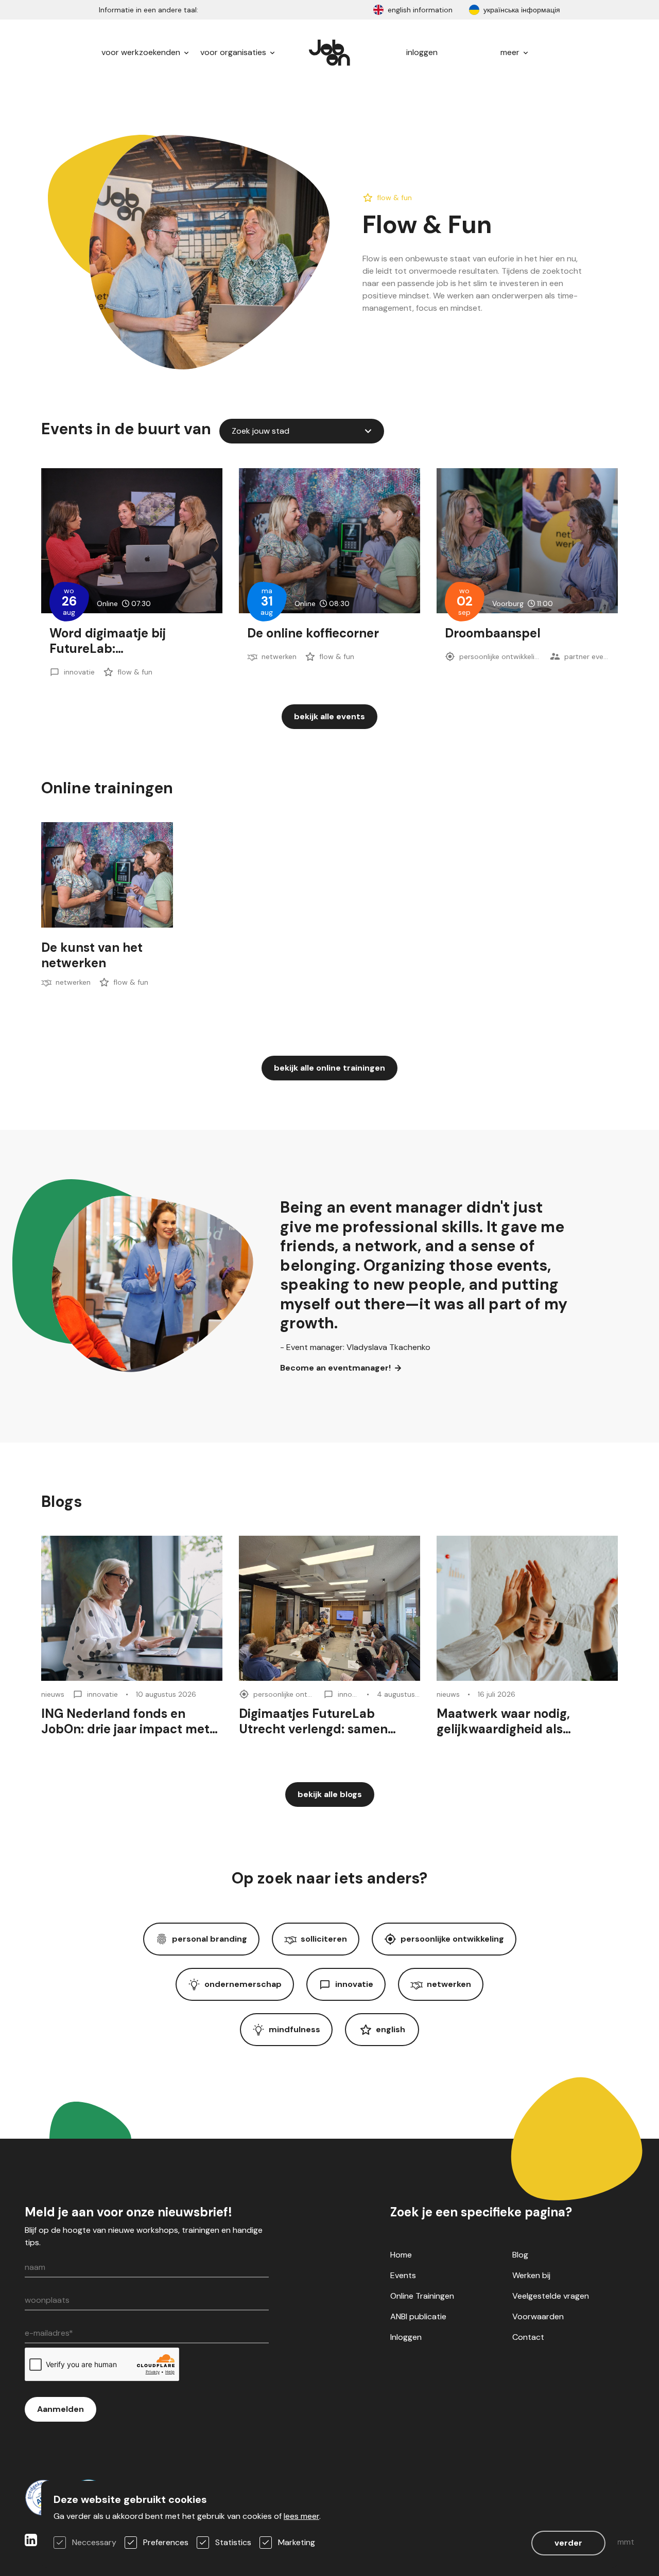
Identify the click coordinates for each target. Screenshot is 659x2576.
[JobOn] (329, 52)
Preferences (166, 2542)
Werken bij (531, 2275)
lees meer (301, 2516)
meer (511, 52)
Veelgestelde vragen (551, 2296)
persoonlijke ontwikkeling (452, 1939)
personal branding (210, 1939)
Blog (520, 2255)
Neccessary (94, 2542)
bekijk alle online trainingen (329, 1068)
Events (403, 2275)
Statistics (233, 2542)
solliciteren (324, 1939)
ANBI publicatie (418, 2316)
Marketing (297, 2542)
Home (401, 2255)
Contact (528, 2337)
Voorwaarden (538, 2316)
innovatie (354, 1984)
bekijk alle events (329, 716)
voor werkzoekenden (142, 52)
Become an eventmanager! (335, 1368)
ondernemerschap (243, 1984)
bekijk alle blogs (330, 1794)
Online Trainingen (422, 2296)
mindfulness (294, 2029)
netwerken (449, 1984)
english (391, 2029)
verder (568, 2543)
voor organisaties (234, 52)
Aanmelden (60, 2409)
